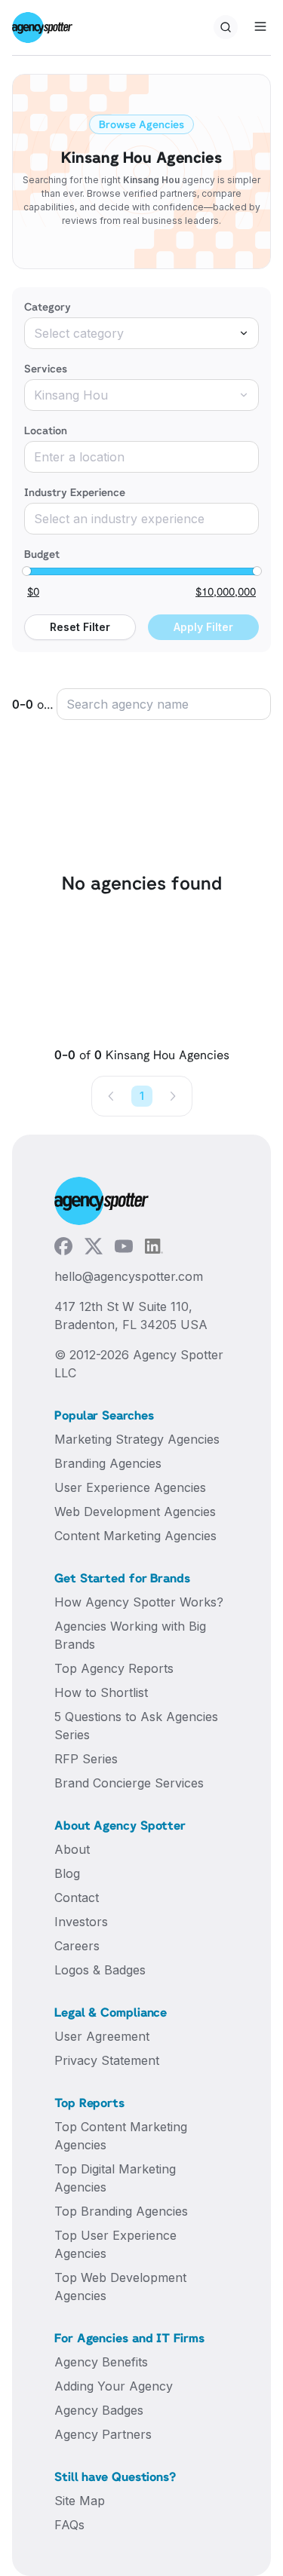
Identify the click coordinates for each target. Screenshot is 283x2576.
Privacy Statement (107, 2060)
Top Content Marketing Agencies (121, 2136)
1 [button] (142, 1096)
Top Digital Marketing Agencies (115, 2178)
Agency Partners (103, 2434)
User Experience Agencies (130, 1487)
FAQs (69, 2525)
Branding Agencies (108, 1463)
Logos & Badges (100, 1970)
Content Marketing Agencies (135, 1536)
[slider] (26, 571)
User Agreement (102, 2036)
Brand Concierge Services (129, 1783)
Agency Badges (99, 2410)
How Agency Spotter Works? (139, 1602)
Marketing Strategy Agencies (137, 1439)
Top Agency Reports (114, 1668)
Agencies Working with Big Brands (130, 1635)
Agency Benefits (101, 2362)
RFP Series (86, 1759)
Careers (77, 1946)
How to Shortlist (101, 1692)
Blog (67, 1873)
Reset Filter (80, 627)
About (72, 1849)
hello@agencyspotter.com (129, 1276)
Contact (77, 1898)
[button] (112, 1096)
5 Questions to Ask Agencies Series (136, 1726)
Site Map (80, 2501)
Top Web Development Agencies (120, 2287)
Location (46, 430)
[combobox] (141, 333)
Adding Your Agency (114, 2386)
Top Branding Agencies (121, 2211)
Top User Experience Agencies (115, 2244)
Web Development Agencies (135, 1512)
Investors (81, 1922)
